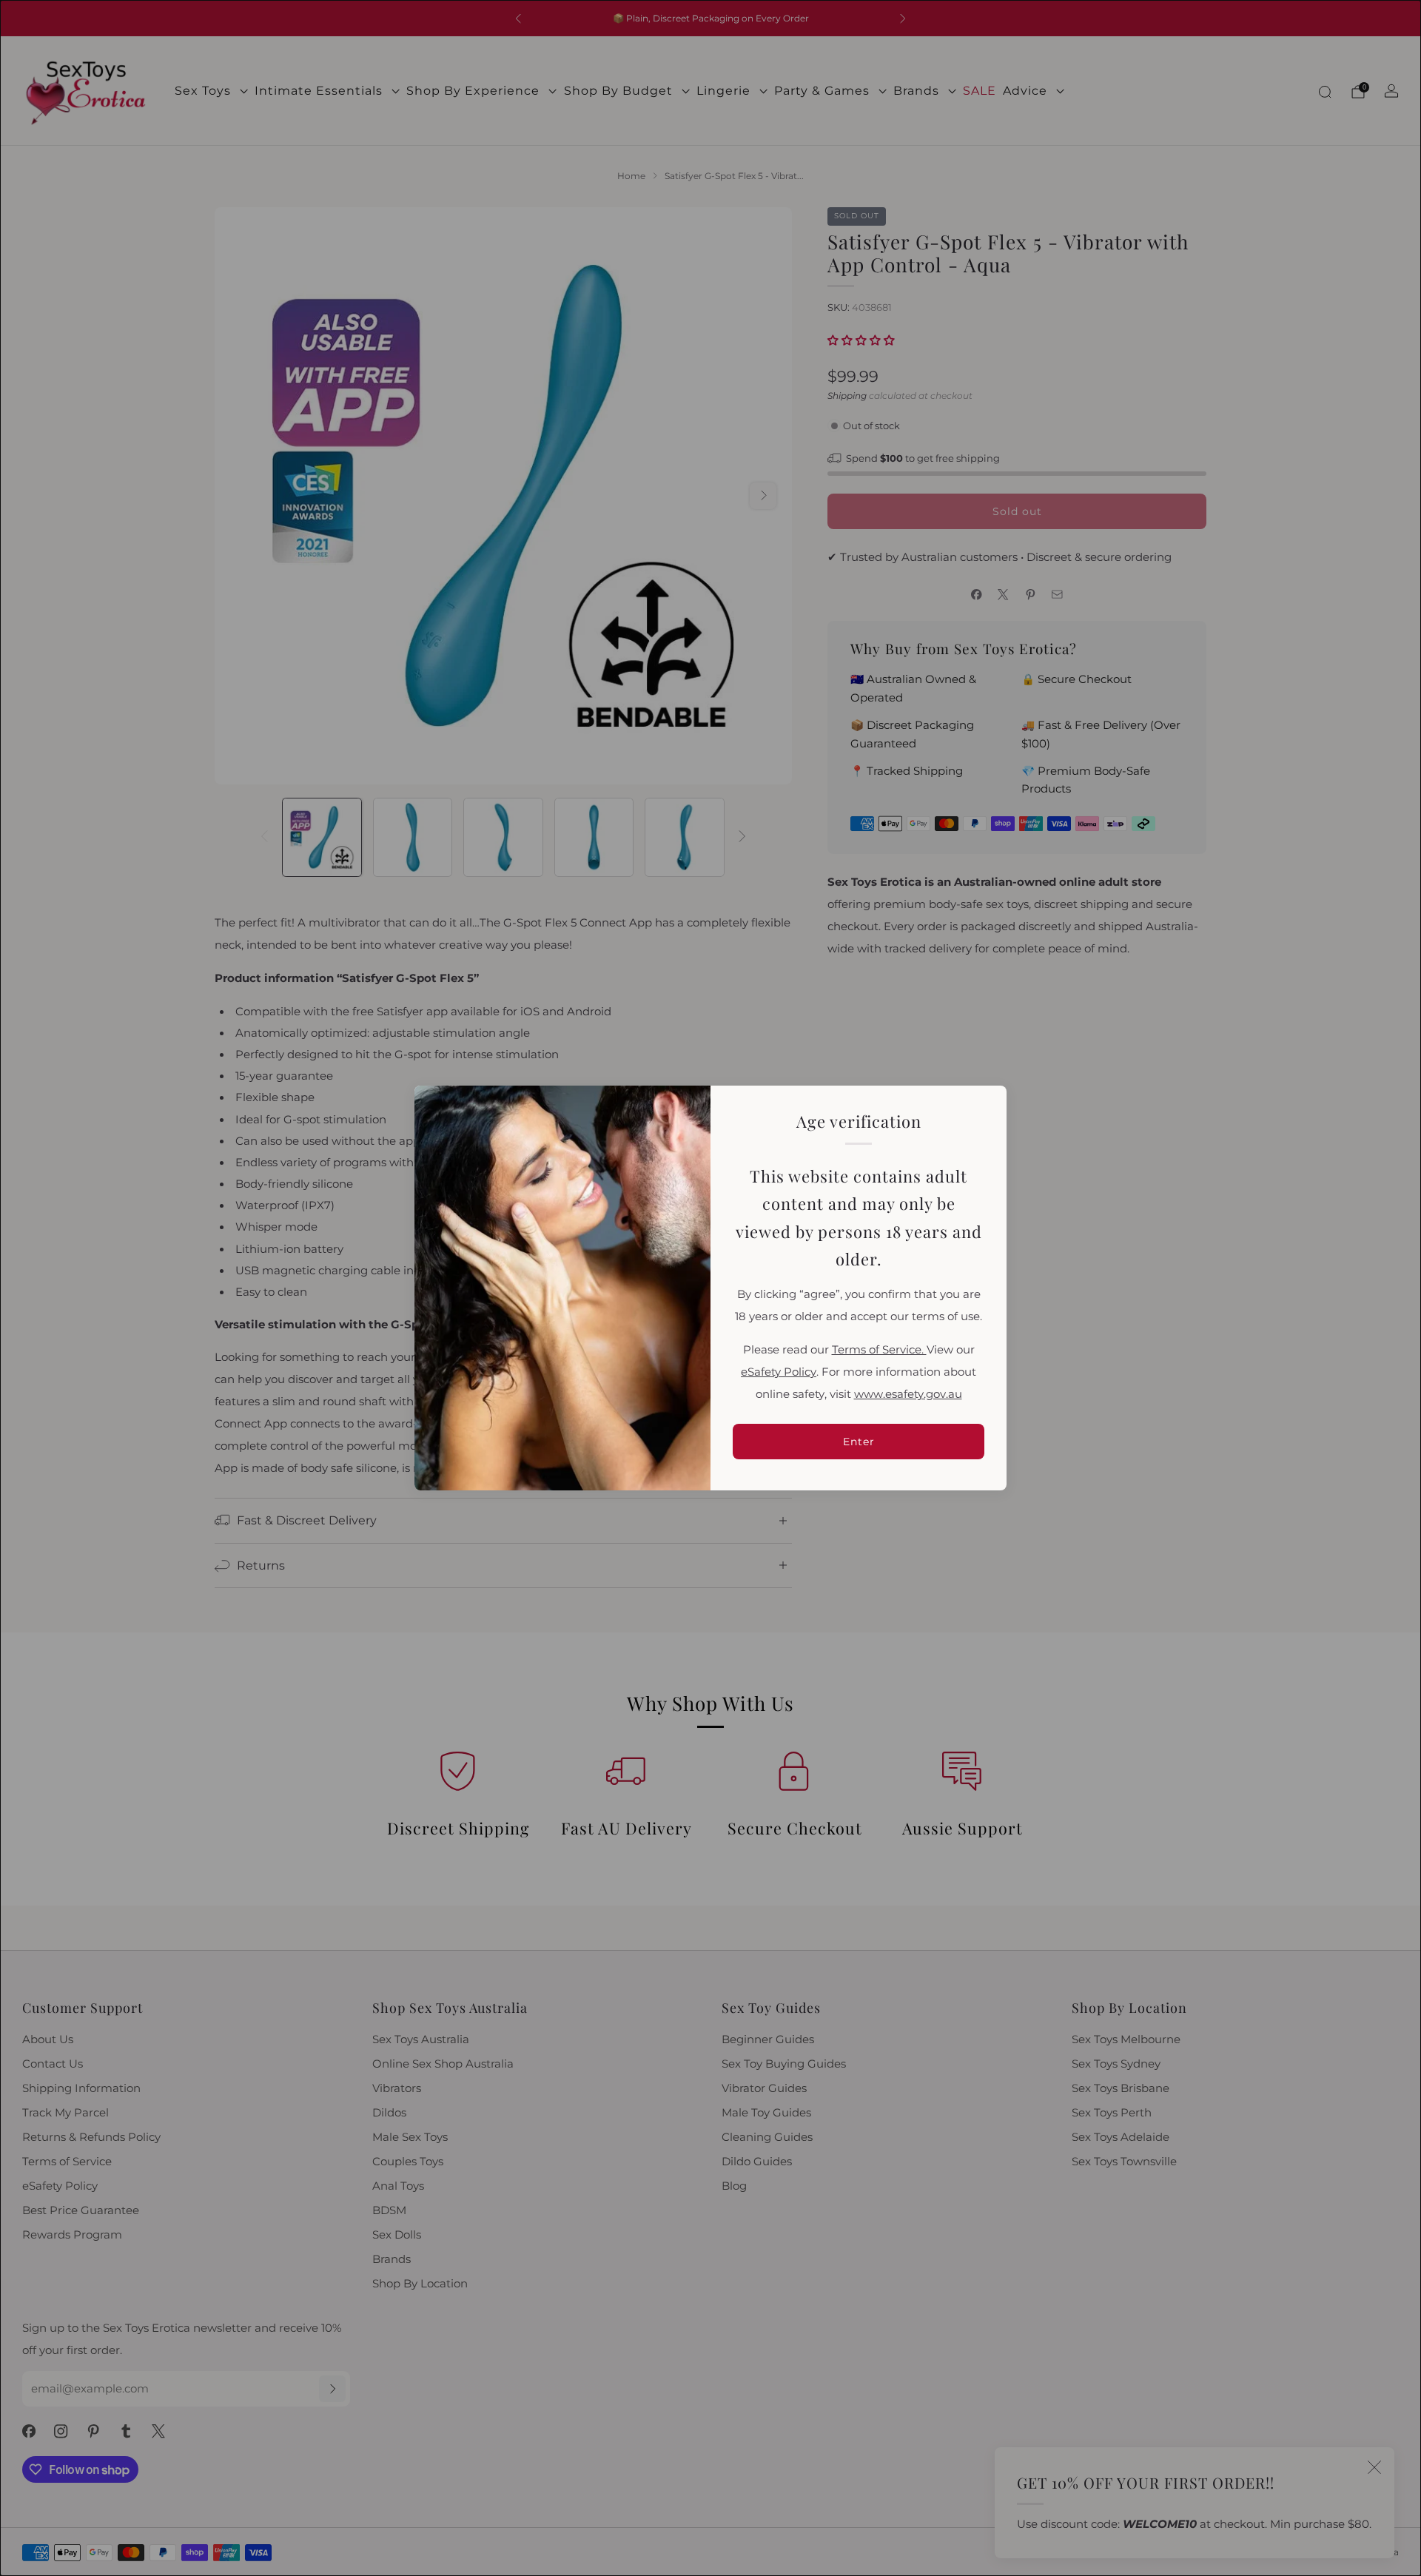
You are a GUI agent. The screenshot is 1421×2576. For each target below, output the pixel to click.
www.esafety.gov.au (908, 1394)
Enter (859, 1442)
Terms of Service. (879, 1350)
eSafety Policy (779, 1372)
